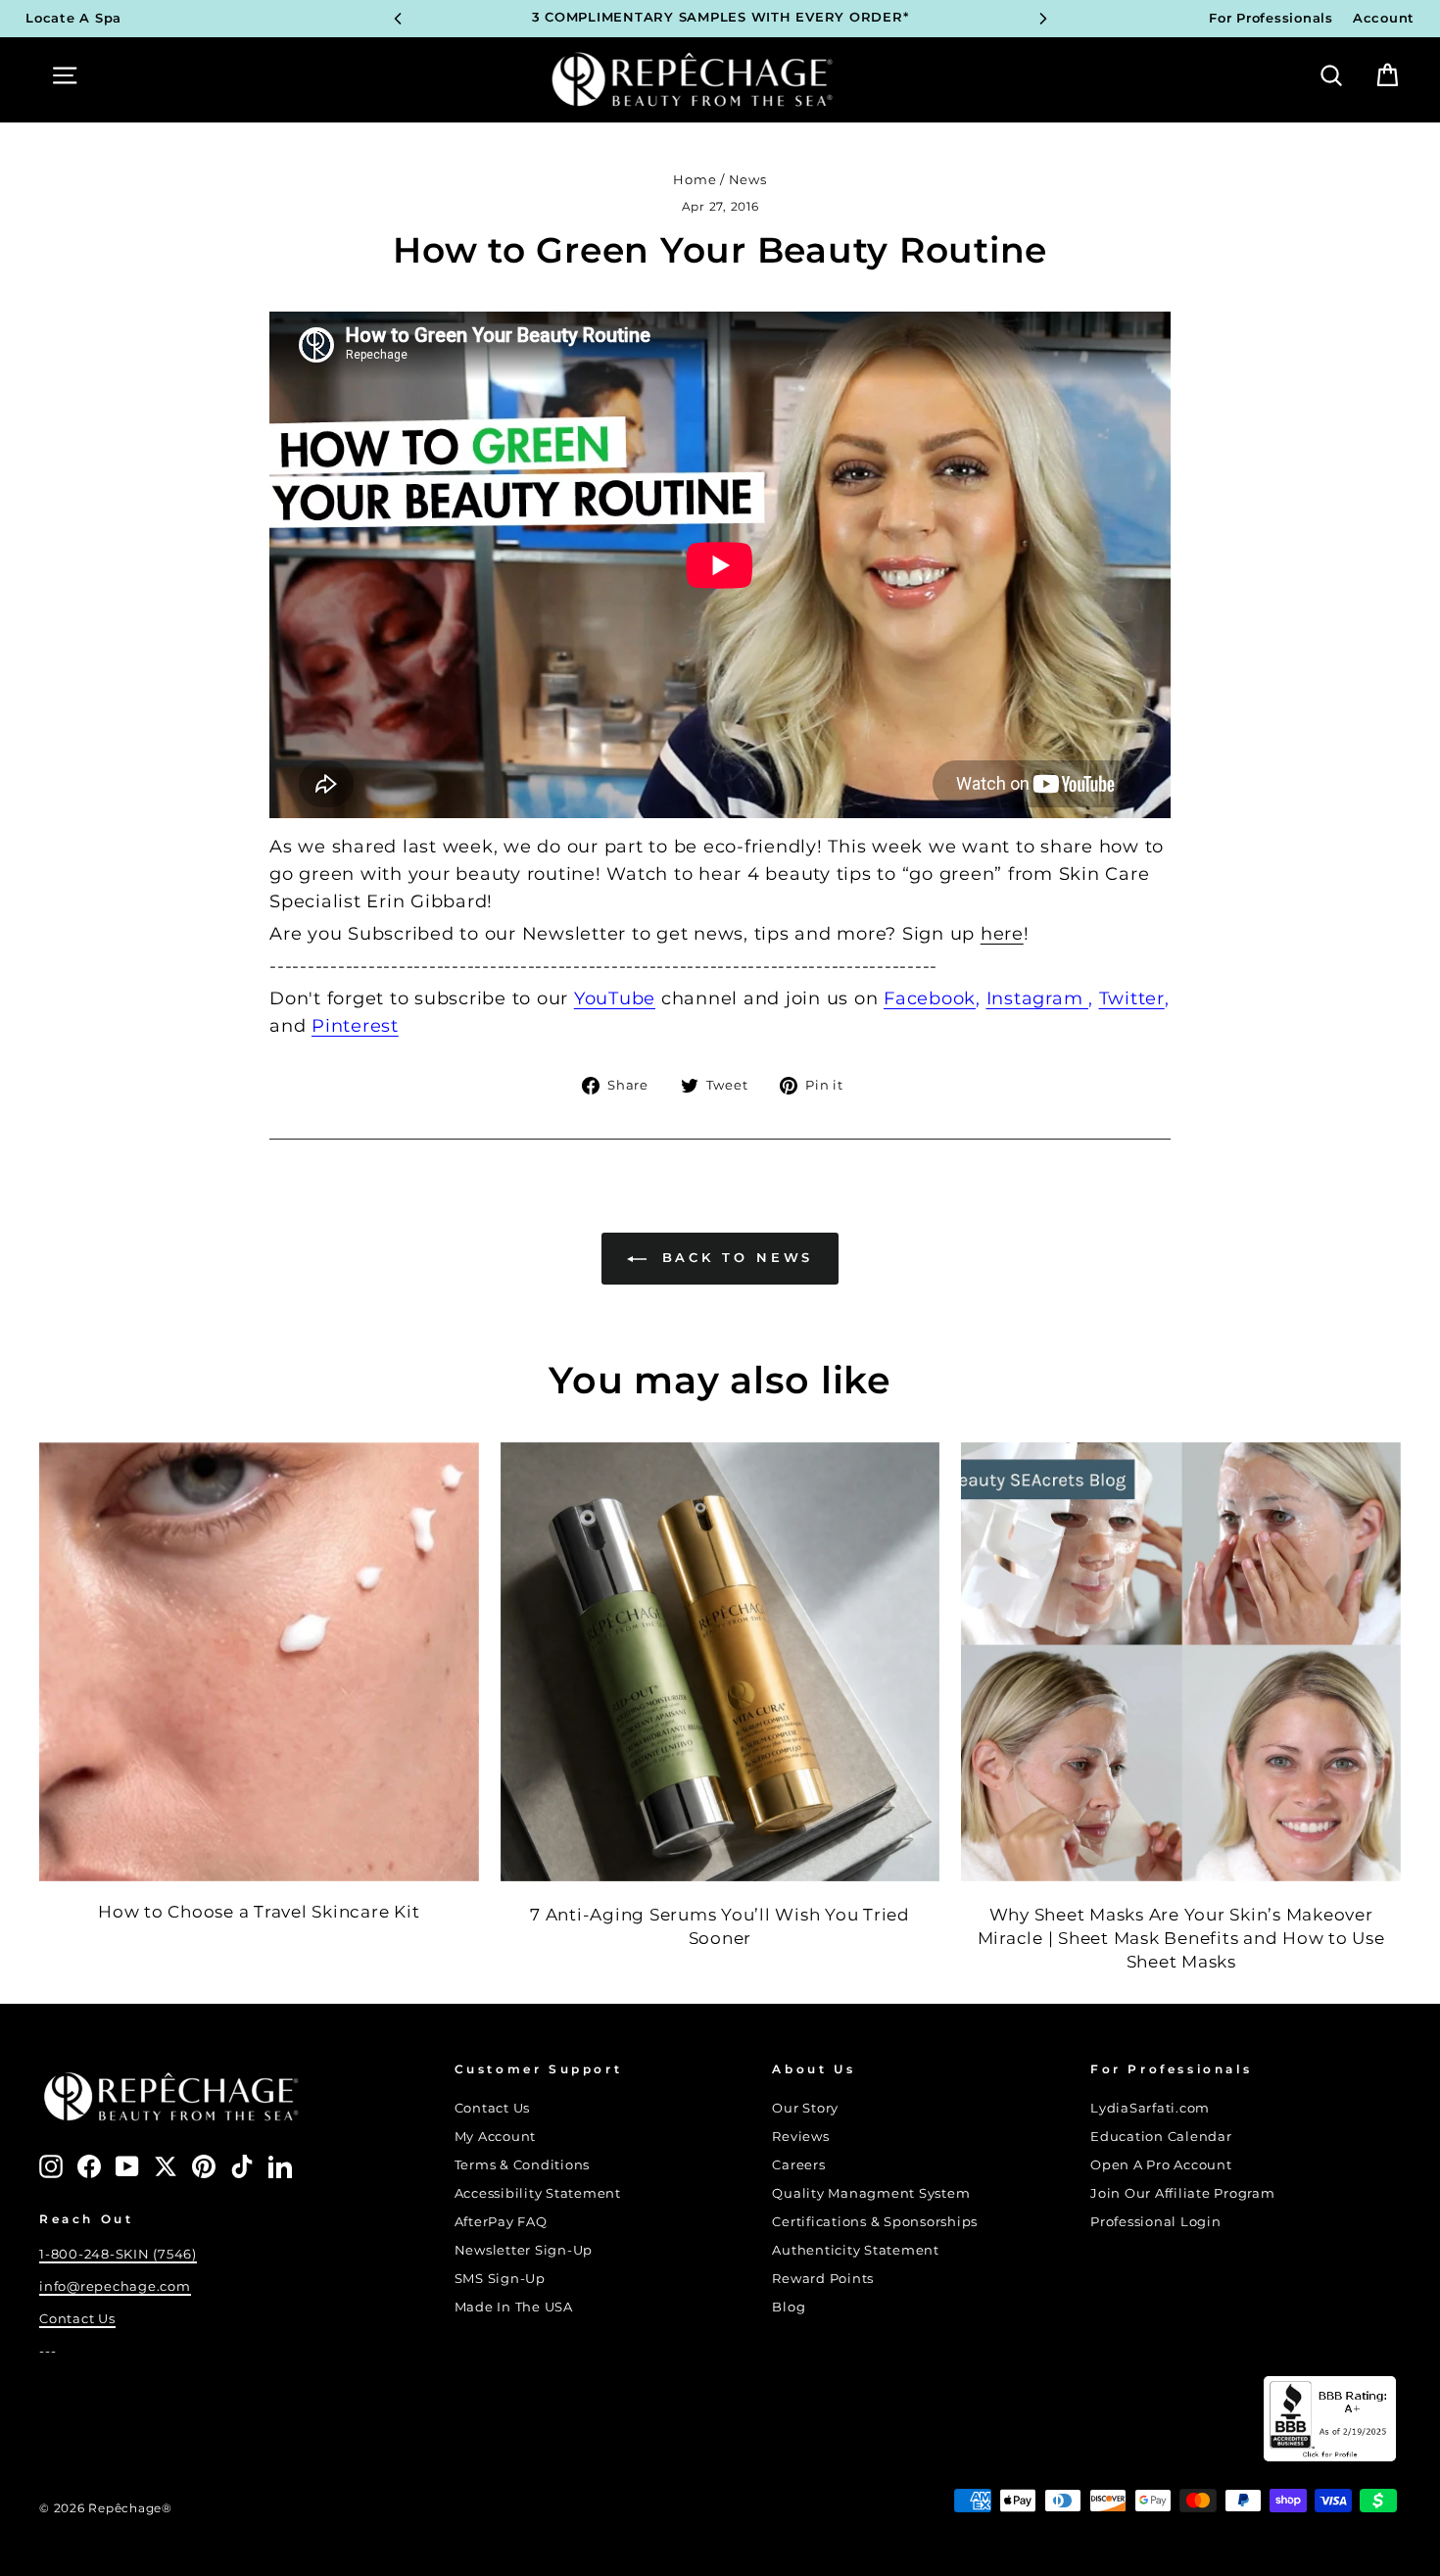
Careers (798, 2165)
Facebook (930, 998)
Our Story (805, 2108)
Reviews (800, 2137)
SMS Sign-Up (500, 2279)
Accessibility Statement (538, 2193)
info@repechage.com (115, 2286)
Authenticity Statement (856, 2250)
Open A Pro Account (1161, 2165)
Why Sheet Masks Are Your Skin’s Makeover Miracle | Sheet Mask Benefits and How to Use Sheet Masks (1181, 1938)
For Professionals (1271, 18)
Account (1384, 18)
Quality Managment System (871, 2193)
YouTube (615, 998)
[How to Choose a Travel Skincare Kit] (259, 1662)
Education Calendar (1161, 2137)
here (1002, 934)
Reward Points (823, 2279)
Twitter (1132, 998)
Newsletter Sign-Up (524, 2250)
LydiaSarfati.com (1150, 2108)
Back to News (734, 1257)
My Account (496, 2137)
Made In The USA (514, 2307)
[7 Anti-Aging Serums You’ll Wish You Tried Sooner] (720, 1662)
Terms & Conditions (523, 2165)
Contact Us (77, 2319)
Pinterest (355, 1026)
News (748, 180)
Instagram (1038, 998)
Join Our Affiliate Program (1183, 2193)
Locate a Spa (73, 18)
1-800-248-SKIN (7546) (118, 2254)
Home (695, 180)
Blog (789, 2307)
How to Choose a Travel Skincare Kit (259, 1912)
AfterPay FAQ (501, 2222)
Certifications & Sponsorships (875, 2222)
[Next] (1043, 19)
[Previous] (398, 19)
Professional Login (1156, 2222)
